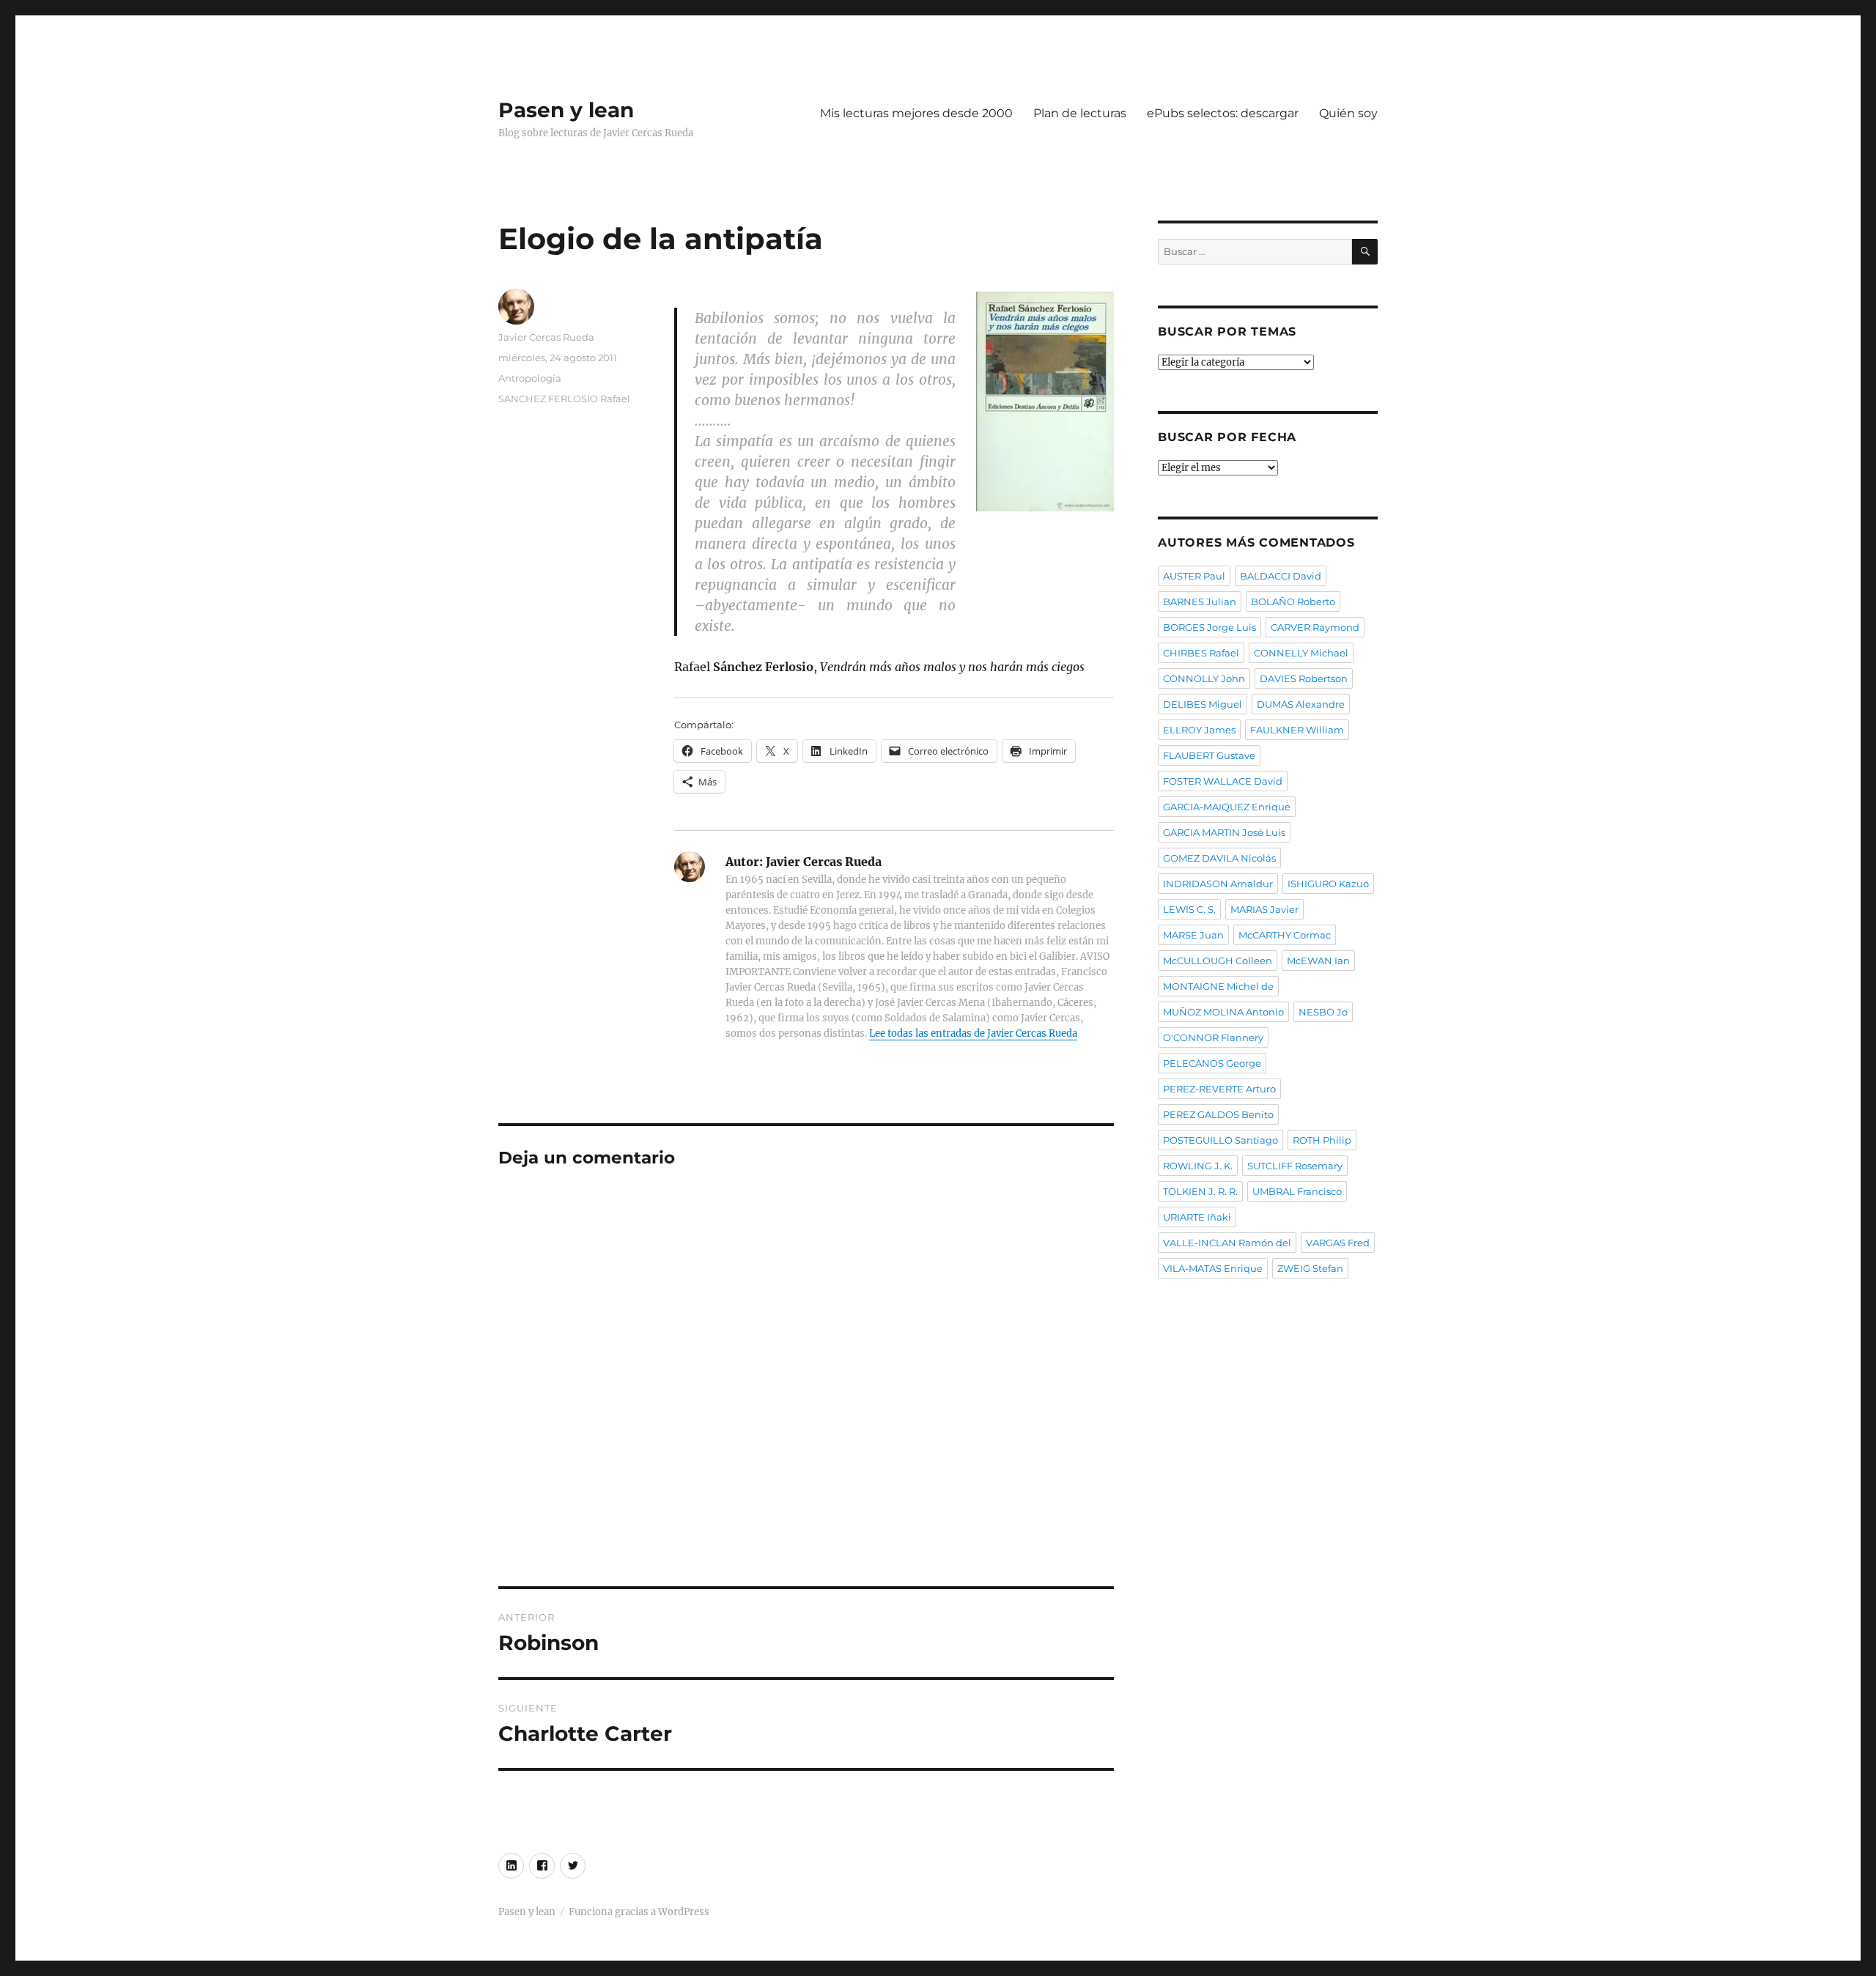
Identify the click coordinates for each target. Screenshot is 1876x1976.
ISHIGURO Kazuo (1328, 884)
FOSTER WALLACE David (1223, 781)
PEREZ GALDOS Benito (1218, 1114)
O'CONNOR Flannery (1213, 1037)
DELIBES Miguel (1203, 704)
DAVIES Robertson (1304, 678)
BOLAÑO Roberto (1293, 602)
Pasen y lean (566, 110)
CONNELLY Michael (1301, 653)
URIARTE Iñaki (1197, 1217)
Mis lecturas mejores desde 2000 (916, 113)
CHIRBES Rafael (1201, 653)
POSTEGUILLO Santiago (1220, 1140)
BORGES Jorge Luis (1210, 627)
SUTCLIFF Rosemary (1295, 1166)
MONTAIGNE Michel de (1218, 986)
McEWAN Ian (1318, 961)
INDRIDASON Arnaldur (1218, 884)
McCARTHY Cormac (1285, 935)
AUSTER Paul (1194, 576)
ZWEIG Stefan (1310, 1268)
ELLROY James (1199, 730)
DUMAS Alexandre (1301, 704)
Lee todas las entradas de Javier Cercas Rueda (973, 1033)
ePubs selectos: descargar (1223, 113)
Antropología (530, 378)
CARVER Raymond (1315, 627)
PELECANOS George (1212, 1063)
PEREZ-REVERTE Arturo (1219, 1089)
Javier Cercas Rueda (546, 337)
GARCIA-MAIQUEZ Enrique (1227, 807)
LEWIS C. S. (1189, 909)
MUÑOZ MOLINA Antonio (1223, 1012)
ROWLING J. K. (1198, 1166)
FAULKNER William (1297, 730)
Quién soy (1348, 113)
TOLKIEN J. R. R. (1200, 1191)
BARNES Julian (1200, 602)
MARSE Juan (1193, 935)
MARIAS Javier (1264, 909)
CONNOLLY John (1204, 678)
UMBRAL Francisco (1297, 1191)
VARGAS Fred (1338, 1243)
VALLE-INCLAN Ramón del (1227, 1243)
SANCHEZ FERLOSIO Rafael (564, 399)
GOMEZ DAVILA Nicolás (1219, 858)
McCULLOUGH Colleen (1218, 961)
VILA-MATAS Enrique (1213, 1268)
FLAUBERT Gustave (1209, 755)
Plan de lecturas (1080, 113)
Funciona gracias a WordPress (639, 1912)
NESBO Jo (1323, 1012)
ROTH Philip (1322, 1140)
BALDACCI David (1281, 576)
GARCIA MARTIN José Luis (1224, 832)
